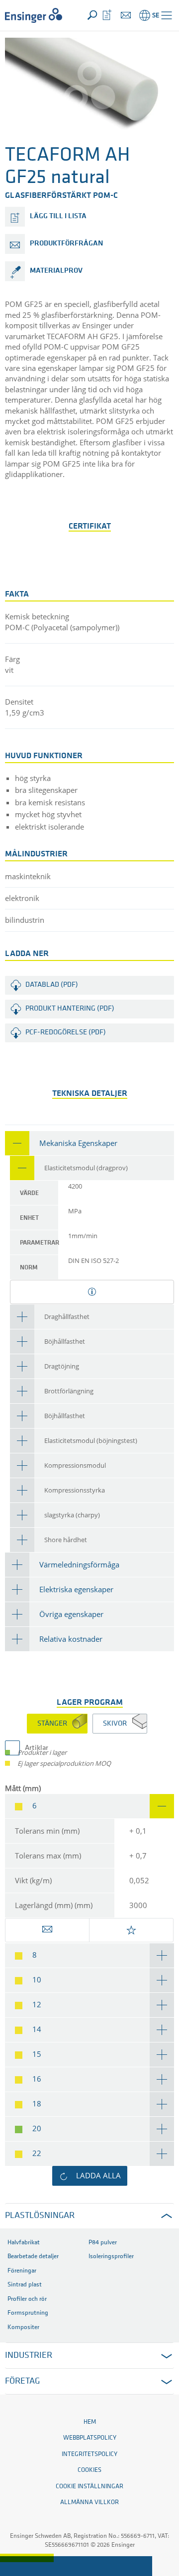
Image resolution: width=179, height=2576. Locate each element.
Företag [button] (22, 2382)
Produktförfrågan (66, 244)
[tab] (89, 1143)
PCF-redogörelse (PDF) (66, 1033)
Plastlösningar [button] (40, 2216)
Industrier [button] (29, 2356)
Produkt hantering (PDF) (70, 1009)
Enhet (29, 1218)
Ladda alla (98, 2175)
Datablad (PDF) (52, 985)
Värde (29, 1193)
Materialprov (56, 271)
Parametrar (39, 1243)
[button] (167, 15)
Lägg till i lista (58, 216)
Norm (29, 1268)
